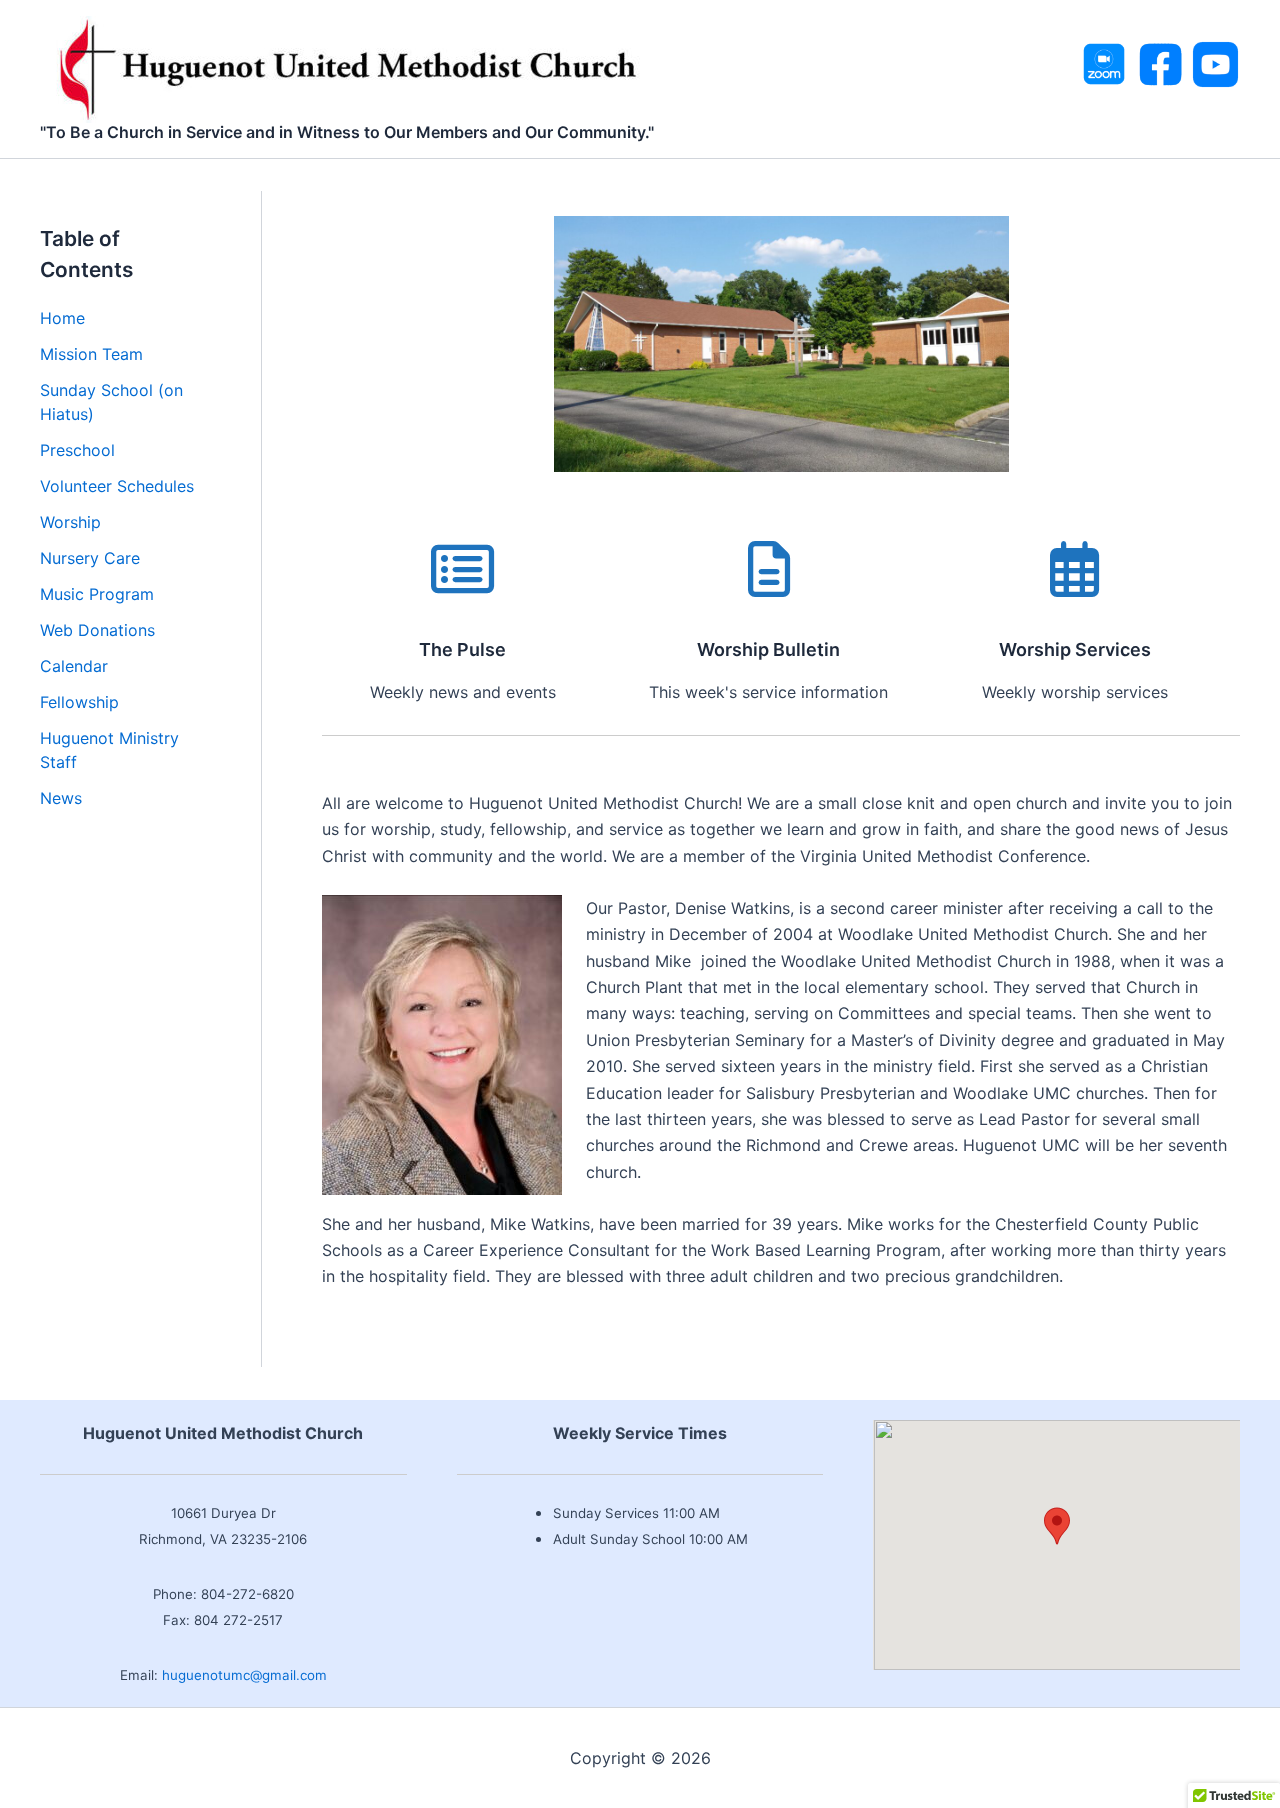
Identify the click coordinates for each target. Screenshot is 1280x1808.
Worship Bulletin (768, 649)
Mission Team (91, 354)
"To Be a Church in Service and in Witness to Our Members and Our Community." (347, 132)
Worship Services (1075, 649)
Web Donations (97, 630)
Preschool (77, 450)
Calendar (74, 666)
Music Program (97, 594)
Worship (70, 522)
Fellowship (79, 702)
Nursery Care (90, 558)
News (61, 798)
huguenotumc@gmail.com (244, 1675)
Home (62, 318)
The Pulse (462, 649)
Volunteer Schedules (117, 486)
